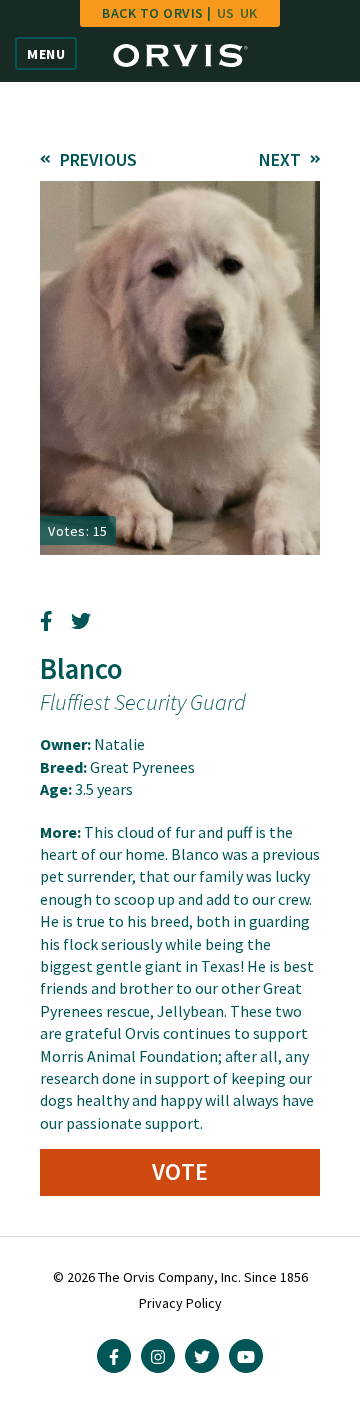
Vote (180, 1171)
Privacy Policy (180, 1303)
